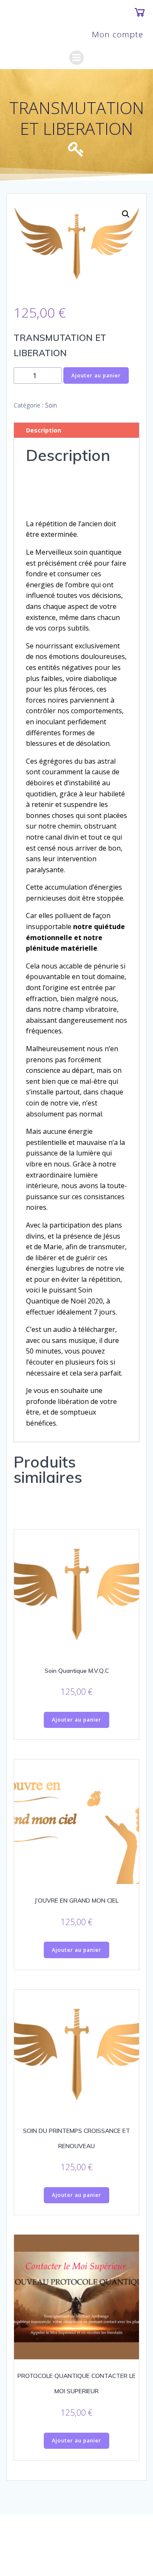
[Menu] (76, 58)
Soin (51, 405)
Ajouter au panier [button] (76, 1720)
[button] (126, 214)
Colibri (113, 2549)
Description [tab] (44, 430)
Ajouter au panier (96, 375)
